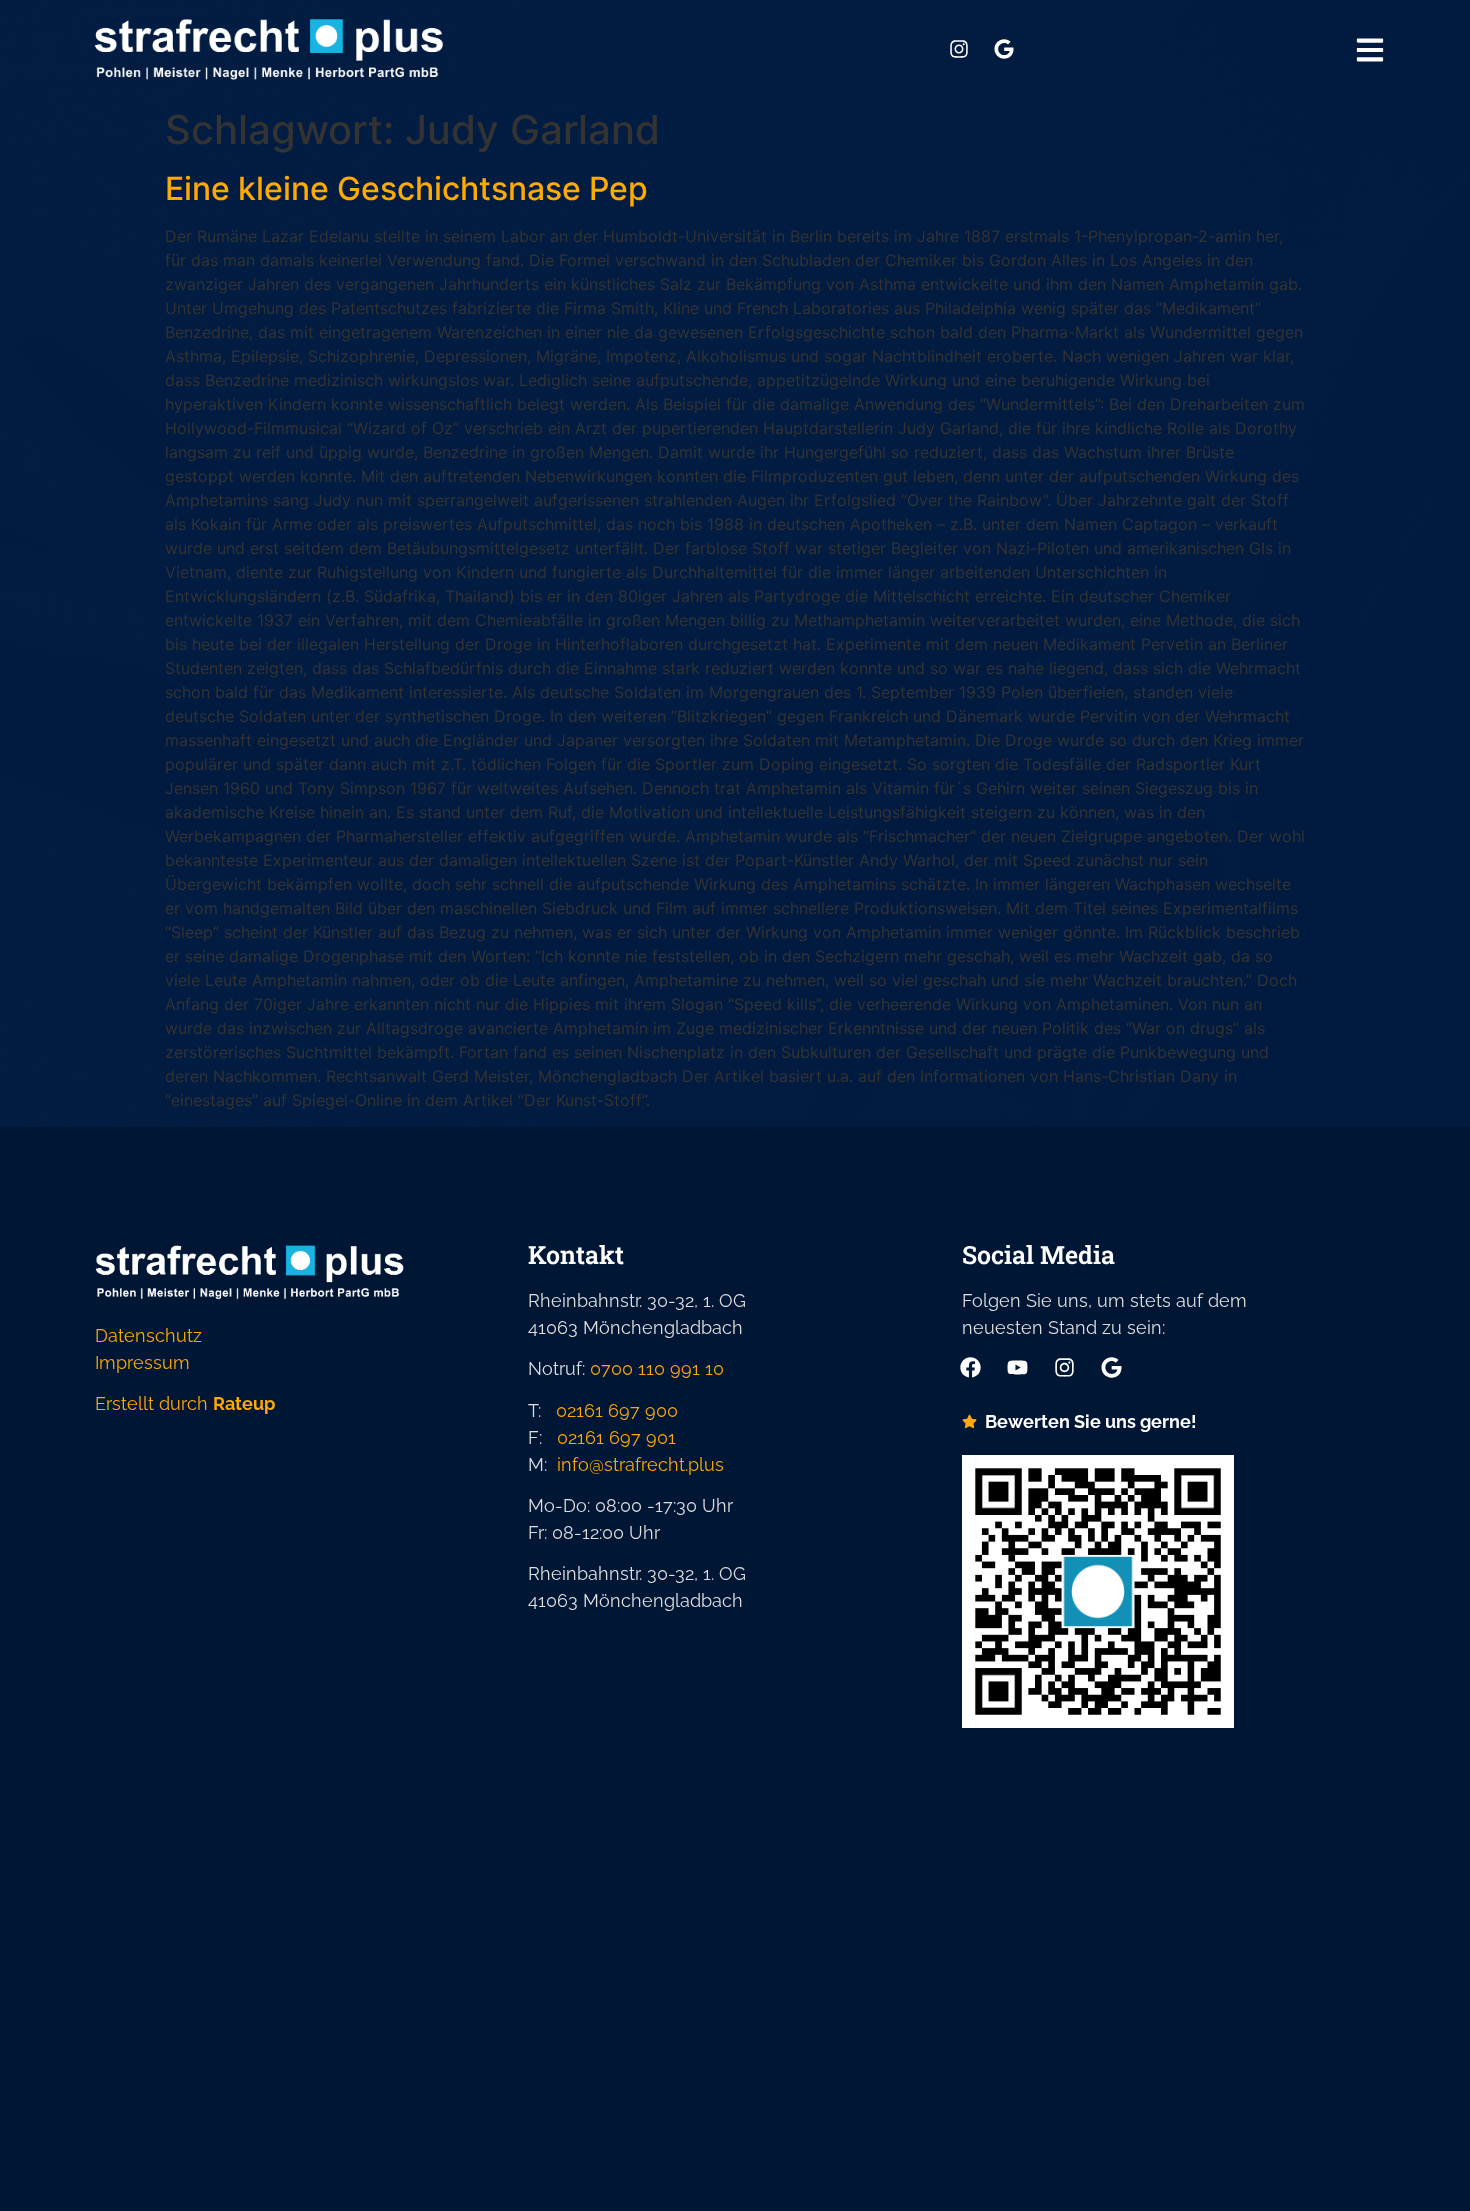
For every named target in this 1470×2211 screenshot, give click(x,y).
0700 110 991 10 (657, 1368)
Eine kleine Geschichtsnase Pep (406, 188)
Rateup (244, 1403)
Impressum (142, 1362)
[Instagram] (959, 49)
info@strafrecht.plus (640, 1464)
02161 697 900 (617, 1410)
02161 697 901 (616, 1437)
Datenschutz (148, 1335)
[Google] (1004, 49)
